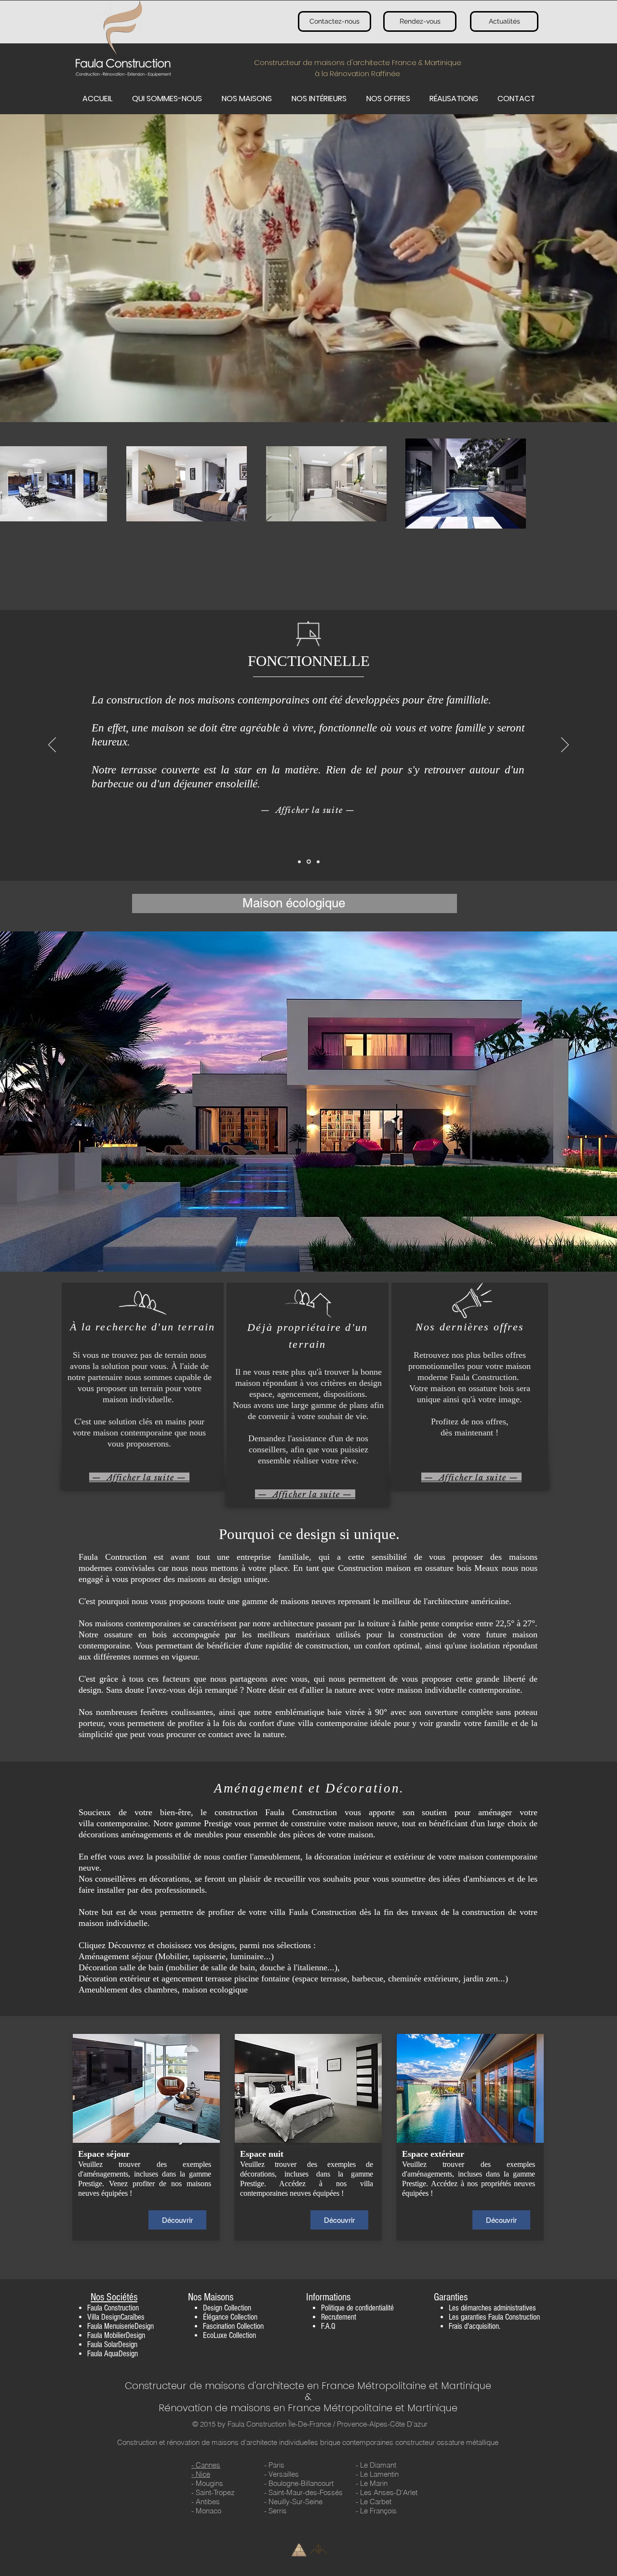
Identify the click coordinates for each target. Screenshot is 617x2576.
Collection (238, 2308)
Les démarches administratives (492, 2308)
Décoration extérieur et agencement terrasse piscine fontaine (184, 1978)
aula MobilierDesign (118, 2335)
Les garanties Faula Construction (494, 2317)
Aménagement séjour (116, 1956)
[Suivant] (565, 745)
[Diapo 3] (318, 862)
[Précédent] (52, 745)
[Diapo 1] (299, 862)
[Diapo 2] (309, 862)
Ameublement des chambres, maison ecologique (163, 1990)
